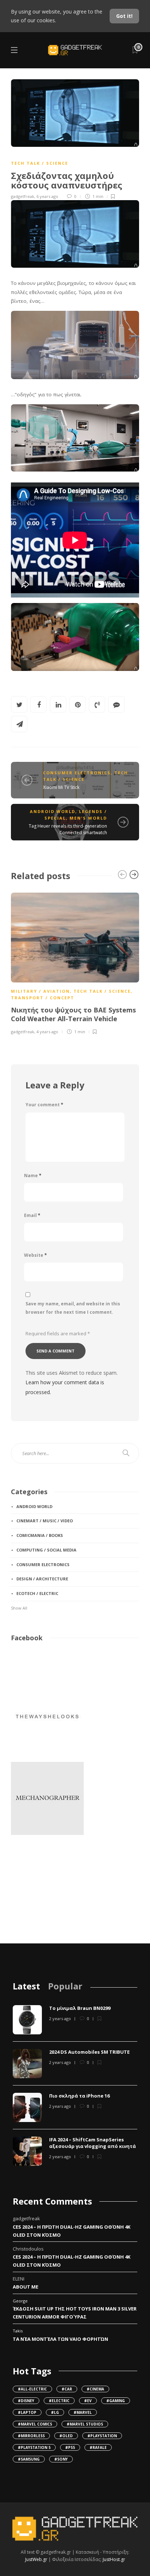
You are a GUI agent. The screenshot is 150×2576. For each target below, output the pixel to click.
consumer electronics (77, 773)
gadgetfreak (23, 196)
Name (33, 1176)
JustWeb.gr (36, 2559)
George (20, 2301)
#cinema (95, 2389)
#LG (55, 2412)
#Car (67, 2389)
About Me (25, 2287)
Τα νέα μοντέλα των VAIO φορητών (60, 2339)
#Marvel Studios (85, 2424)
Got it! (124, 16)
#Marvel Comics (35, 2424)
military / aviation (40, 991)
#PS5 (70, 2447)
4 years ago (47, 1032)
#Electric (59, 2401)
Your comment (44, 1105)
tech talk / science (40, 163)
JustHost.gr (114, 2559)
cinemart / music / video (45, 1521)
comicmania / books (40, 1535)
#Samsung (29, 2459)
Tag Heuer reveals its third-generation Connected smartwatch (68, 829)
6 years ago (47, 196)
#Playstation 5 (34, 2447)
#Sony (61, 2459)
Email (32, 1215)
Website (35, 1255)
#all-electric (32, 2389)
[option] (75, 962)
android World (53, 811)
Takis (18, 2331)
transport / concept (43, 998)
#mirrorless (31, 2436)
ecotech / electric (37, 1593)
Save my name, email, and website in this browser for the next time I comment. (73, 1308)
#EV (88, 2401)
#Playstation (102, 2436)
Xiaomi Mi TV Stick (61, 787)
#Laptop (27, 2412)
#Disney (26, 2401)
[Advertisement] (47, 1893)
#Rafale (98, 2447)
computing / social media (46, 1550)
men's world (88, 818)
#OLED (66, 2436)
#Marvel (83, 2412)
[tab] (26, 1986)
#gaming (116, 2401)
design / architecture (42, 1579)
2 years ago (60, 2018)
